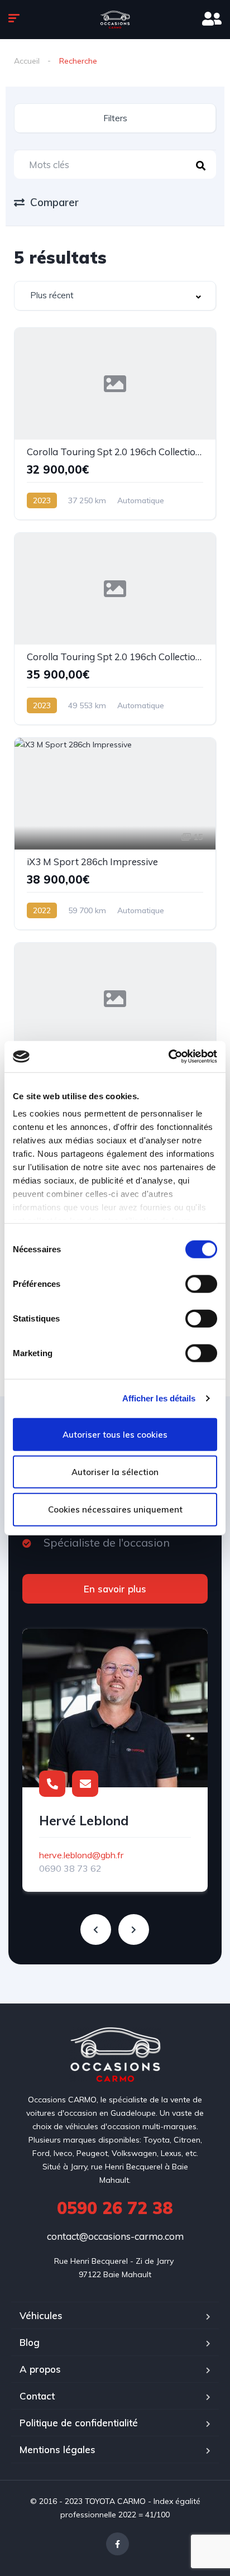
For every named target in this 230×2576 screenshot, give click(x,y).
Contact (37, 2396)
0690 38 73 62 (70, 1868)
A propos (40, 2369)
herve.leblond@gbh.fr (81, 1855)
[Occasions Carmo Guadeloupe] (115, 20)
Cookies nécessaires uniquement (115, 1509)
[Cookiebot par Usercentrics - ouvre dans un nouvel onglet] (168, 1057)
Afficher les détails (159, 1398)
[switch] (201, 1284)
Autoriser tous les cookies (115, 1434)
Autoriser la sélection (115, 1471)
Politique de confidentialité (79, 2423)
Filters (115, 118)
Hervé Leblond (84, 1821)
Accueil (27, 61)
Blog (30, 2342)
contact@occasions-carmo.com (115, 2236)
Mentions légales (57, 2449)
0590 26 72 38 (115, 2208)
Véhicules (41, 2315)
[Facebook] (118, 2544)
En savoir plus (115, 1589)
